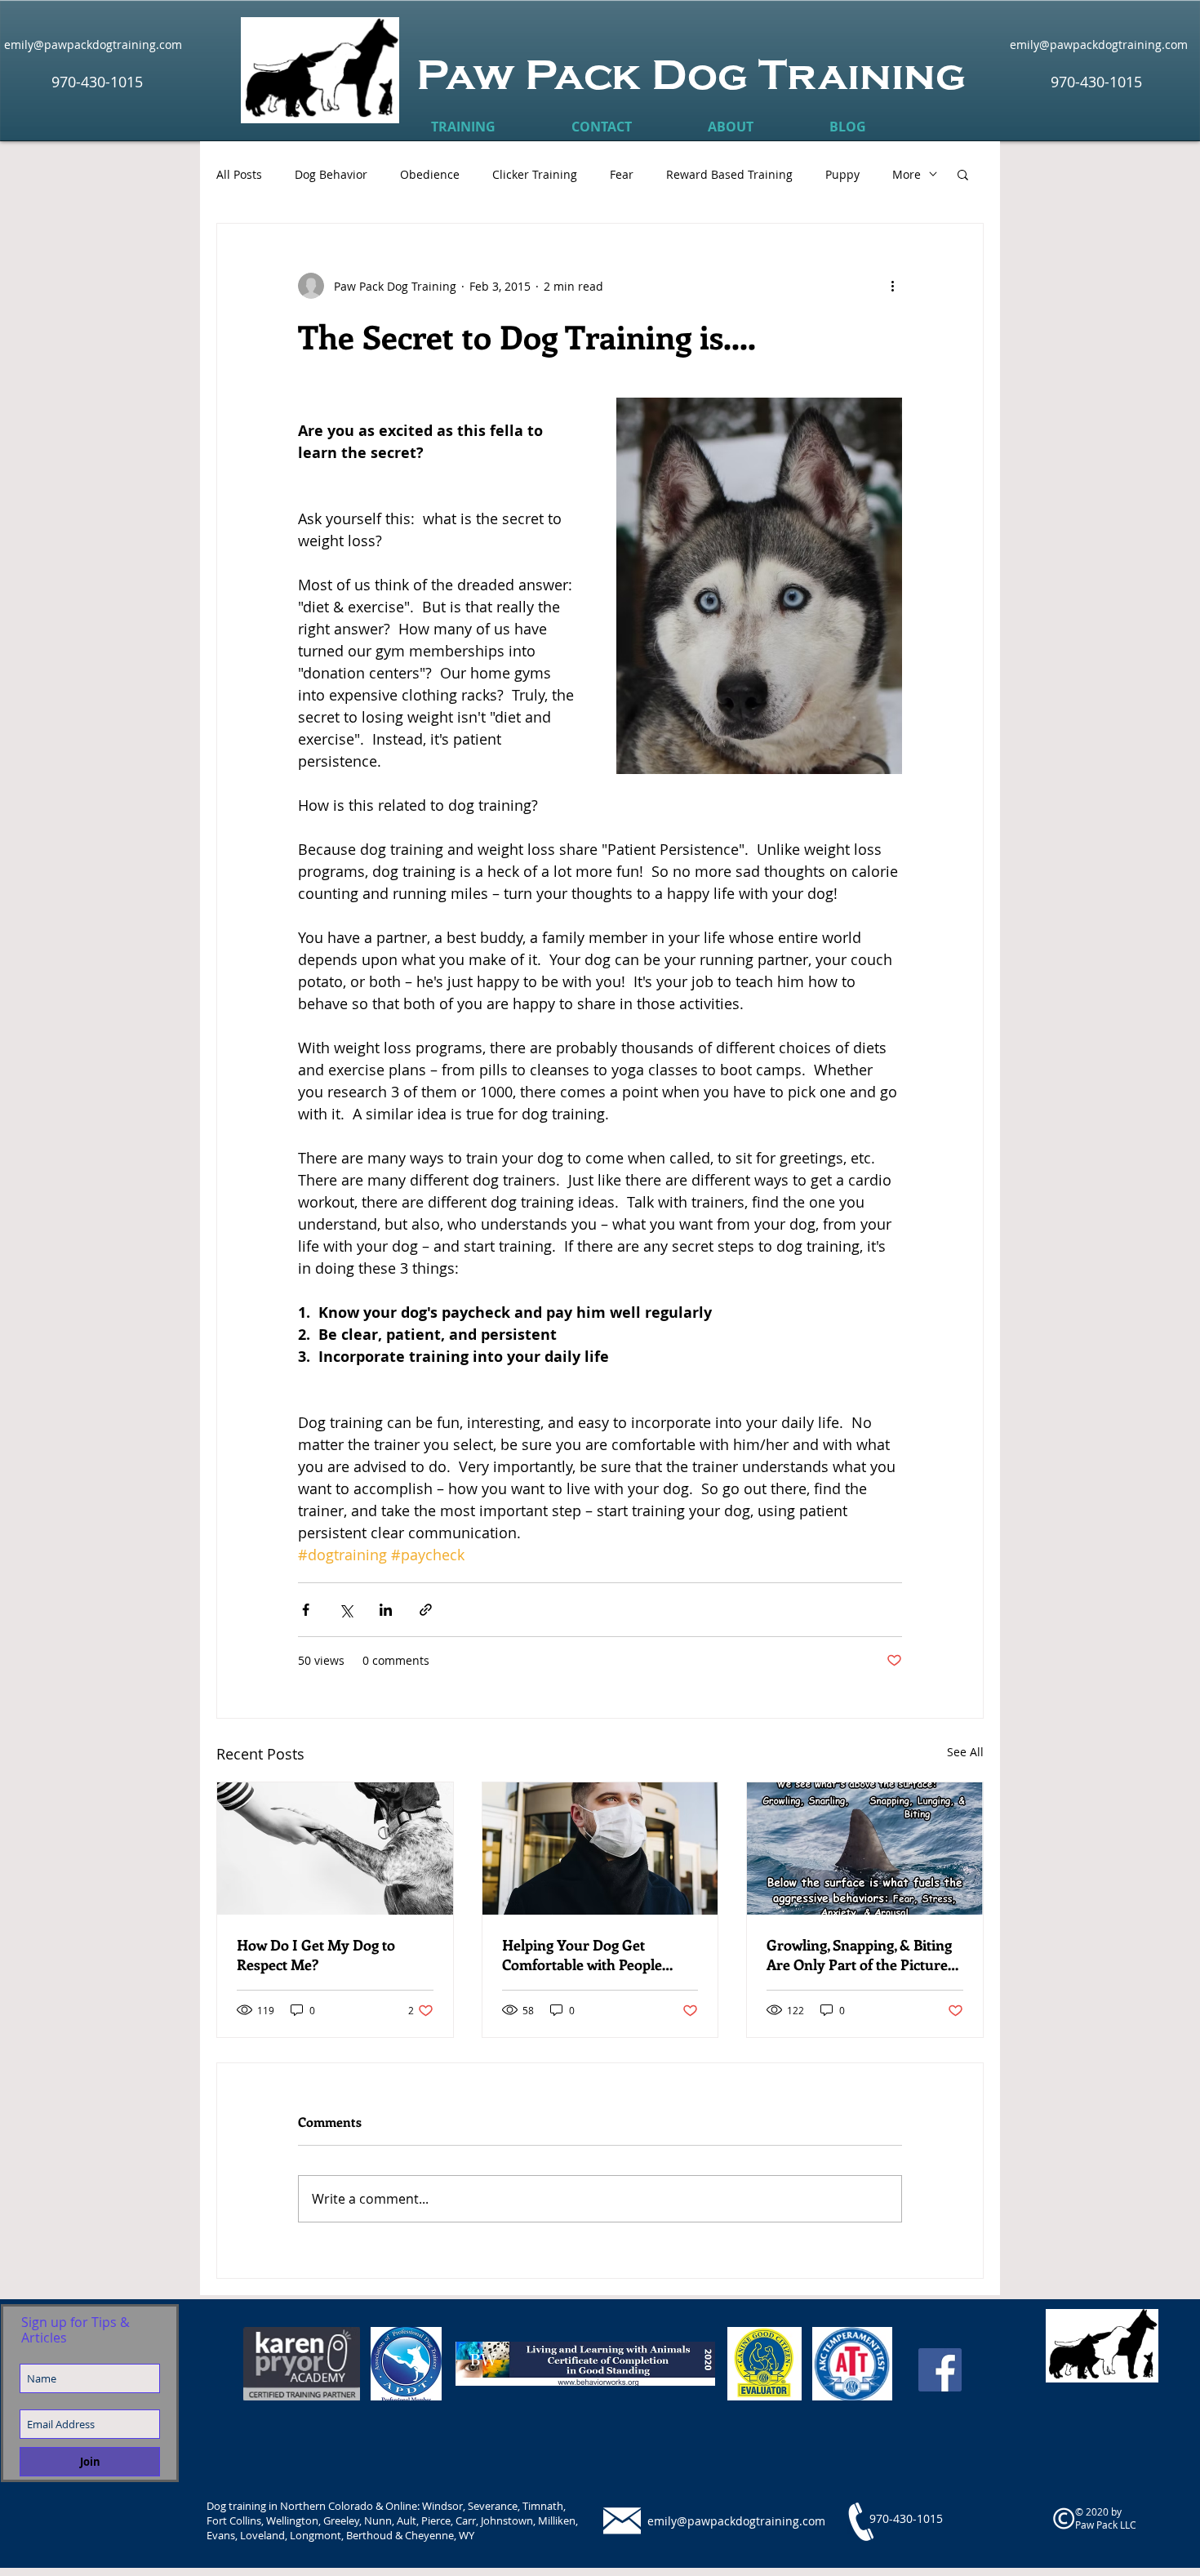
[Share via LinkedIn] (386, 1610)
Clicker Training (535, 174)
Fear (622, 174)
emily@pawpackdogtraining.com (736, 2521)
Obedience (430, 174)
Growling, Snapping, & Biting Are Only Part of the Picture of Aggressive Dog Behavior (859, 1955)
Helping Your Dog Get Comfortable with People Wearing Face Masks (582, 1955)
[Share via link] (426, 1610)
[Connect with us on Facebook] (940, 2370)
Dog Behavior (331, 174)
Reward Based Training (729, 174)
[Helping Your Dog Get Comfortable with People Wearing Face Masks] (600, 1849)
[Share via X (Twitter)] (346, 1610)
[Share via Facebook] (306, 1610)
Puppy (842, 174)
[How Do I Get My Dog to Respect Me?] (335, 1849)
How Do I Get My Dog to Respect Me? (316, 1955)
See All (965, 1752)
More (907, 174)
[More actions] (892, 286)
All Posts (239, 174)
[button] (463, 127)
